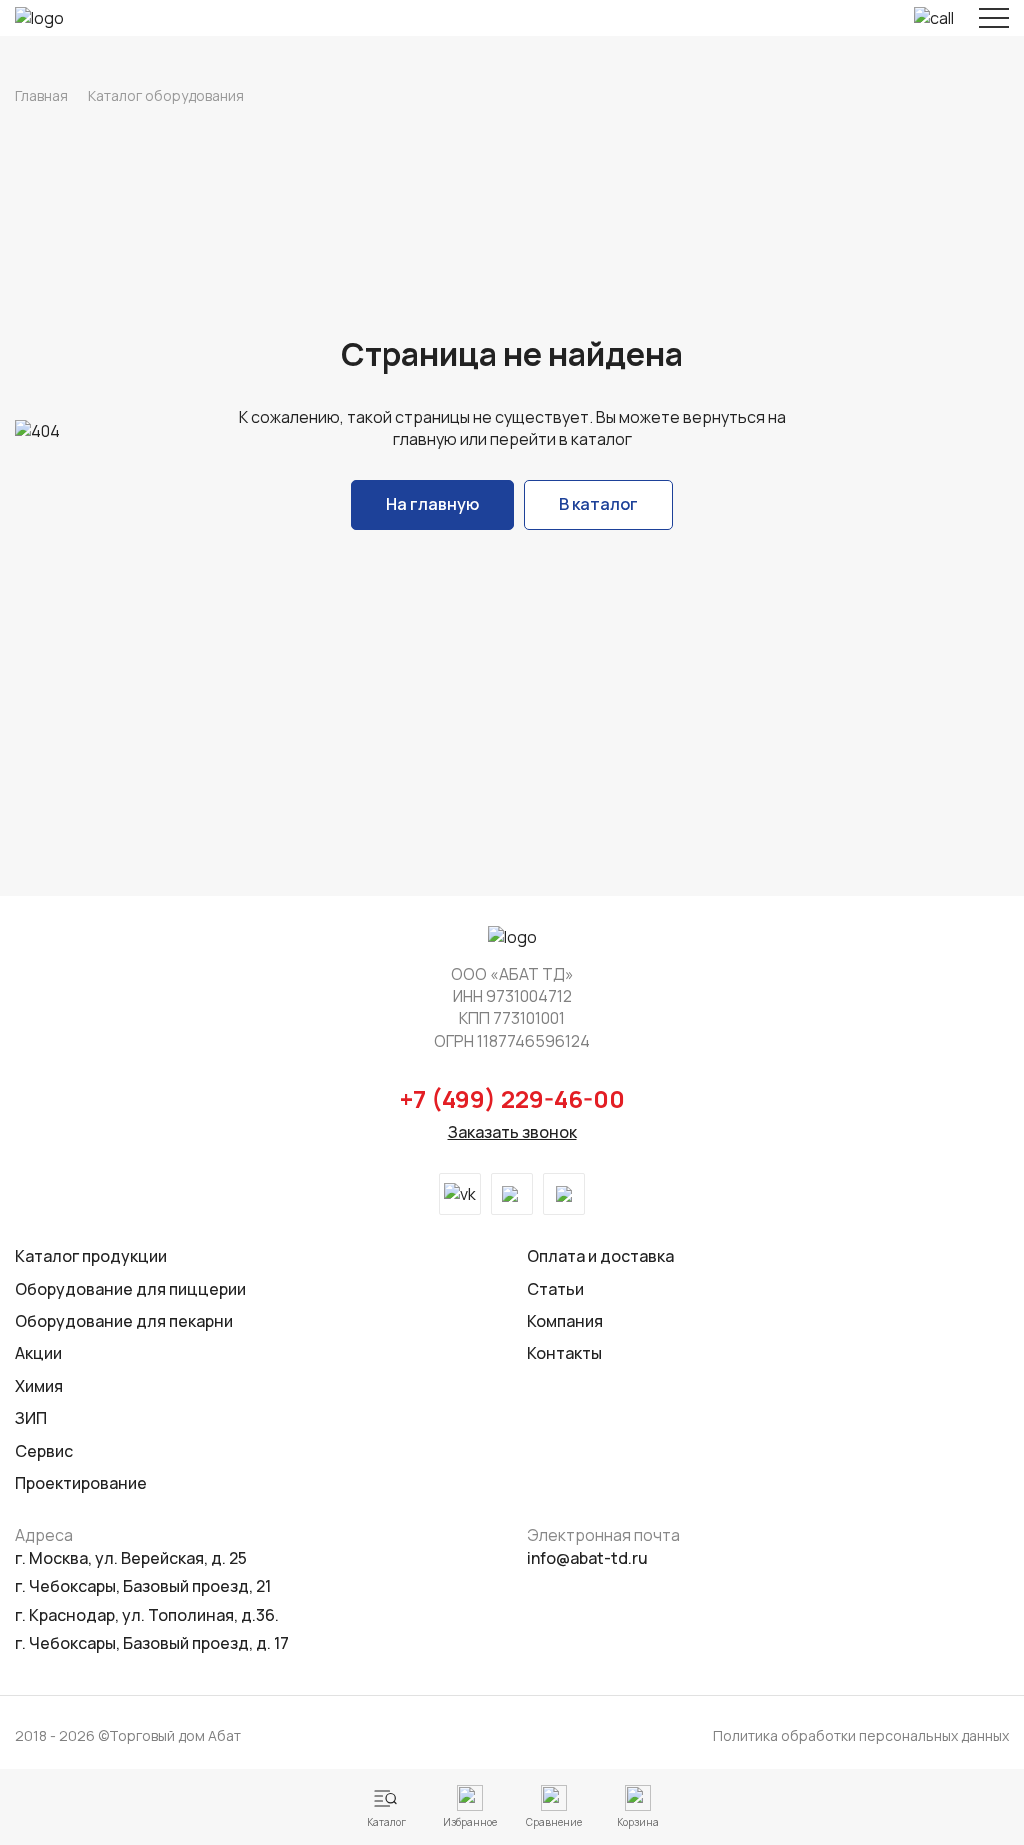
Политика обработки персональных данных (861, 1735)
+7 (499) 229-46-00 (512, 1098)
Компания (565, 1321)
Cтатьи (555, 1289)
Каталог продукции (91, 1256)
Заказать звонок (512, 1132)
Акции (38, 1353)
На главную (432, 504)
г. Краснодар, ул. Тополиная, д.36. (147, 1615)
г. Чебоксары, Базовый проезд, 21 (143, 1586)
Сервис (44, 1451)
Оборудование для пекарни (124, 1321)
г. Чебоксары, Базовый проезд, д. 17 (152, 1643)
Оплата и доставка (600, 1256)
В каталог (598, 504)
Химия (39, 1386)
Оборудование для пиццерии (130, 1289)
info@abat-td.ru (587, 1558)
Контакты (564, 1353)
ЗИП (31, 1418)
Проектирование (81, 1483)
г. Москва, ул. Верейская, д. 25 (131, 1558)
